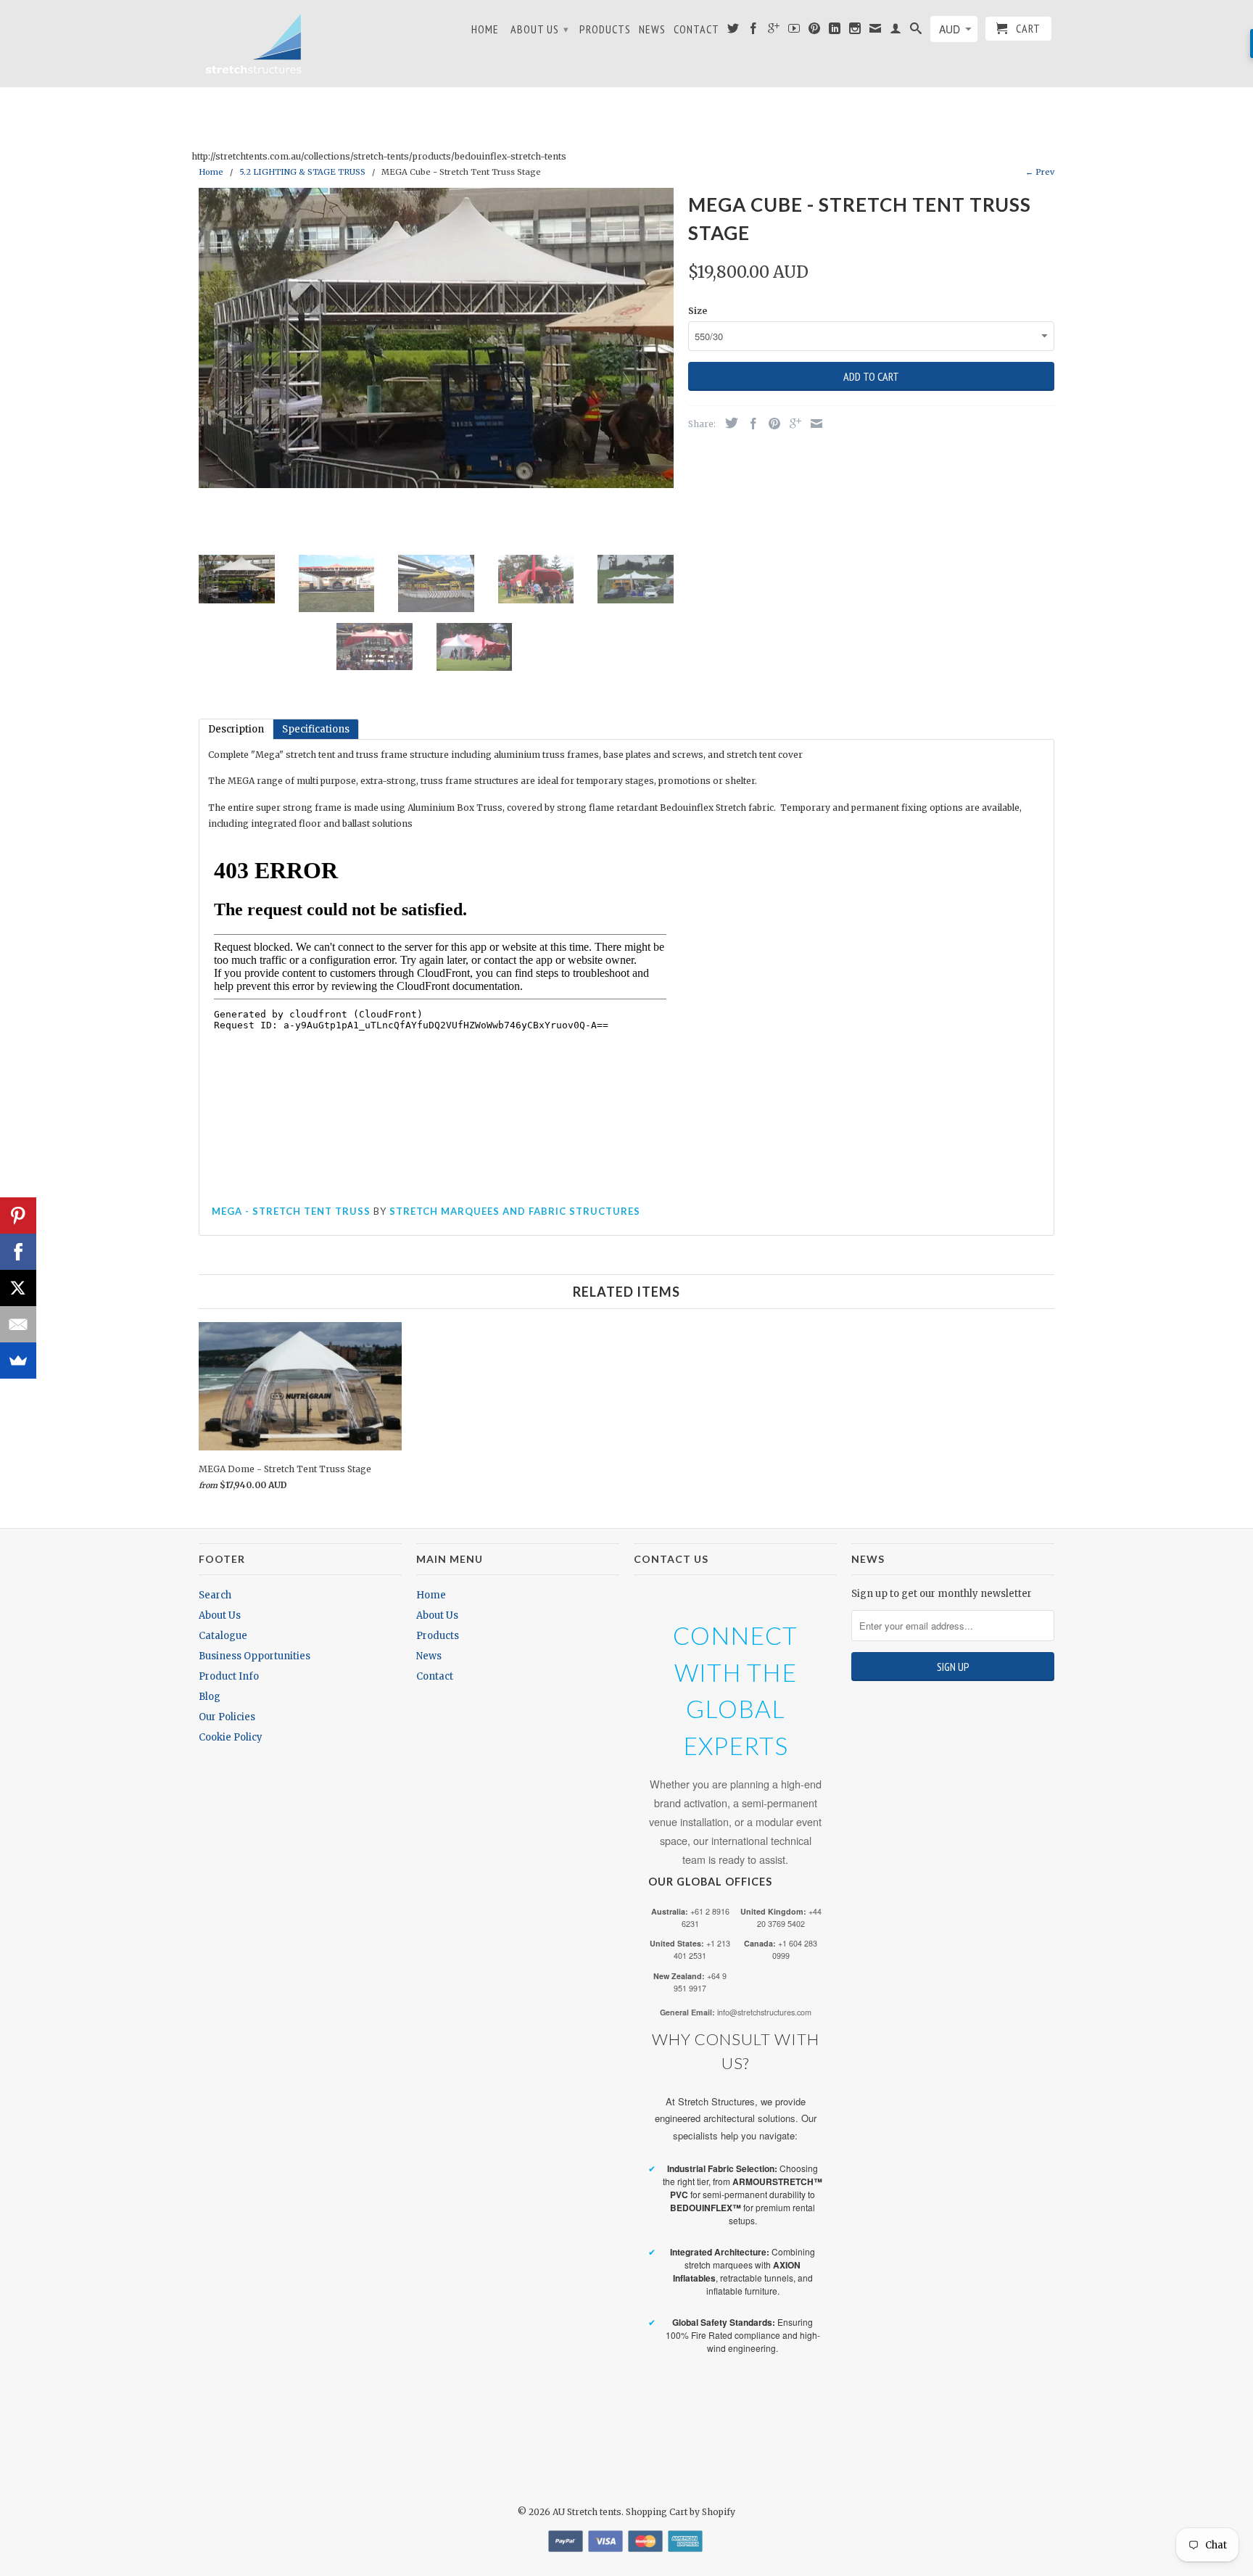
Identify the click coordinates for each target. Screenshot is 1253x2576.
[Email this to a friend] (813, 424)
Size (698, 311)
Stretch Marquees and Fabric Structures (515, 1211)
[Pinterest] (18, 1215)
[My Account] (896, 31)
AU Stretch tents (587, 2512)
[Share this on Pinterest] (771, 424)
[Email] (18, 1324)
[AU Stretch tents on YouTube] (794, 31)
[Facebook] (18, 1252)
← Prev (1040, 172)
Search (215, 1595)
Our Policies (227, 1717)
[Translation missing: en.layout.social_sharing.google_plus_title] (792, 424)
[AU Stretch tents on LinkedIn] (835, 31)
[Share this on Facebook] (750, 424)
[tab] (236, 729)
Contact (696, 29)
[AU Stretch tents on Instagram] (855, 31)
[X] (18, 1288)
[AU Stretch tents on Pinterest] (815, 31)
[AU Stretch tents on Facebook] (754, 31)
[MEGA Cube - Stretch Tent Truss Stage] (436, 338)
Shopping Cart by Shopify (681, 2512)
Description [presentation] (236, 729)
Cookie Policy (231, 1737)
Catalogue (223, 1636)
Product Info (229, 1676)
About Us (540, 29)
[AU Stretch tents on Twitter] (733, 31)
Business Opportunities (255, 1656)
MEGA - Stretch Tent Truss (291, 1211)
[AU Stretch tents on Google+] (774, 31)
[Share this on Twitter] (728, 423)
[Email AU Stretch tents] (876, 31)
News (652, 29)
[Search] (916, 31)
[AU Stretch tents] (253, 44)
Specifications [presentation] (316, 729)
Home (485, 29)
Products (605, 29)
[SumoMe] (18, 1361)
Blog (210, 1697)
